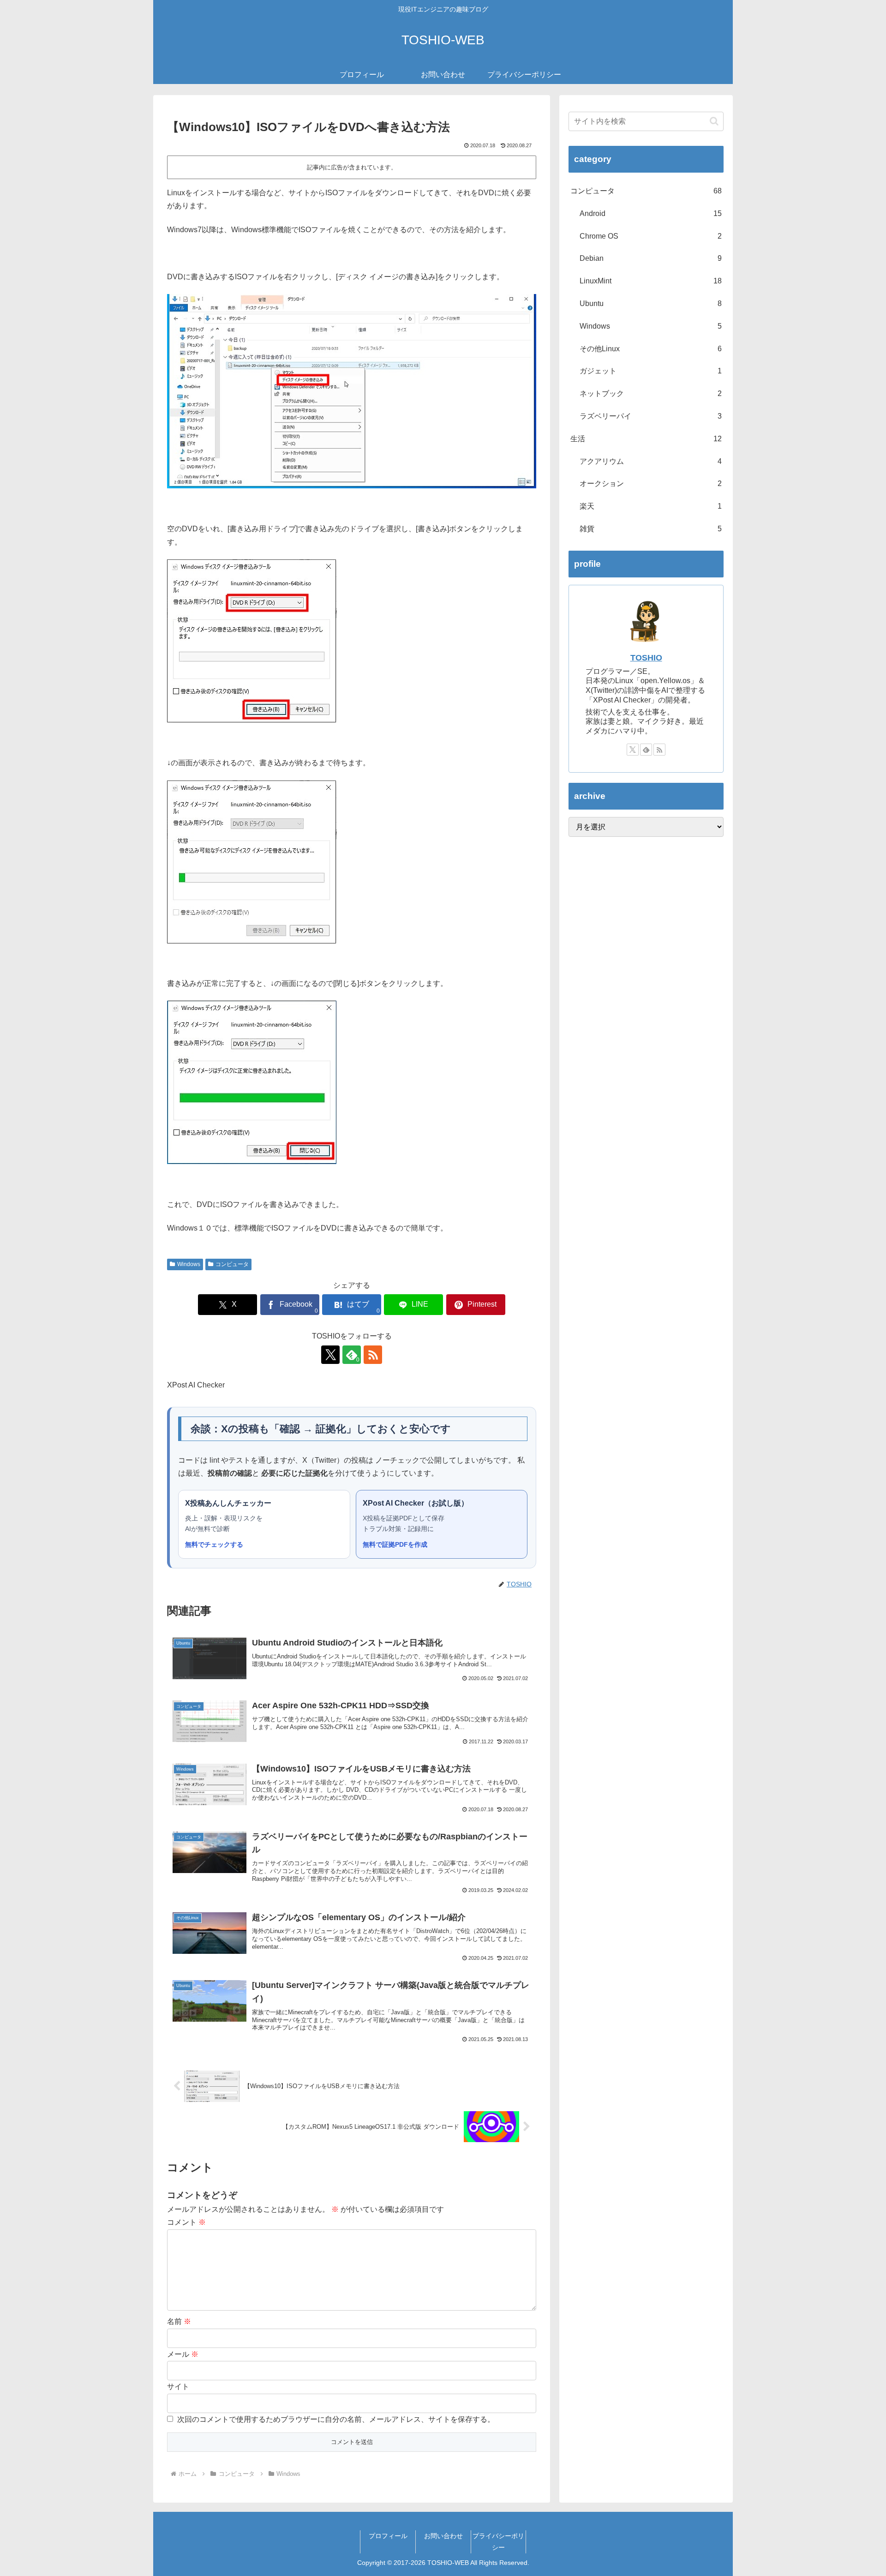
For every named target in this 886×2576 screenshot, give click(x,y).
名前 (179, 2321)
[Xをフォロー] (330, 1355)
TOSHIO (646, 658)
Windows (189, 1264)
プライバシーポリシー (498, 2542)
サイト (178, 2387)
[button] (714, 121)
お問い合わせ (443, 2536)
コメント (186, 2222)
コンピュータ (232, 1264)
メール (183, 2354)
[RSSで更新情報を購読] (373, 1355)
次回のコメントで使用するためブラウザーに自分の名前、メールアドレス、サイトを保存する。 (336, 2419)
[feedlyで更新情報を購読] (646, 750)
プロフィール (388, 2536)
